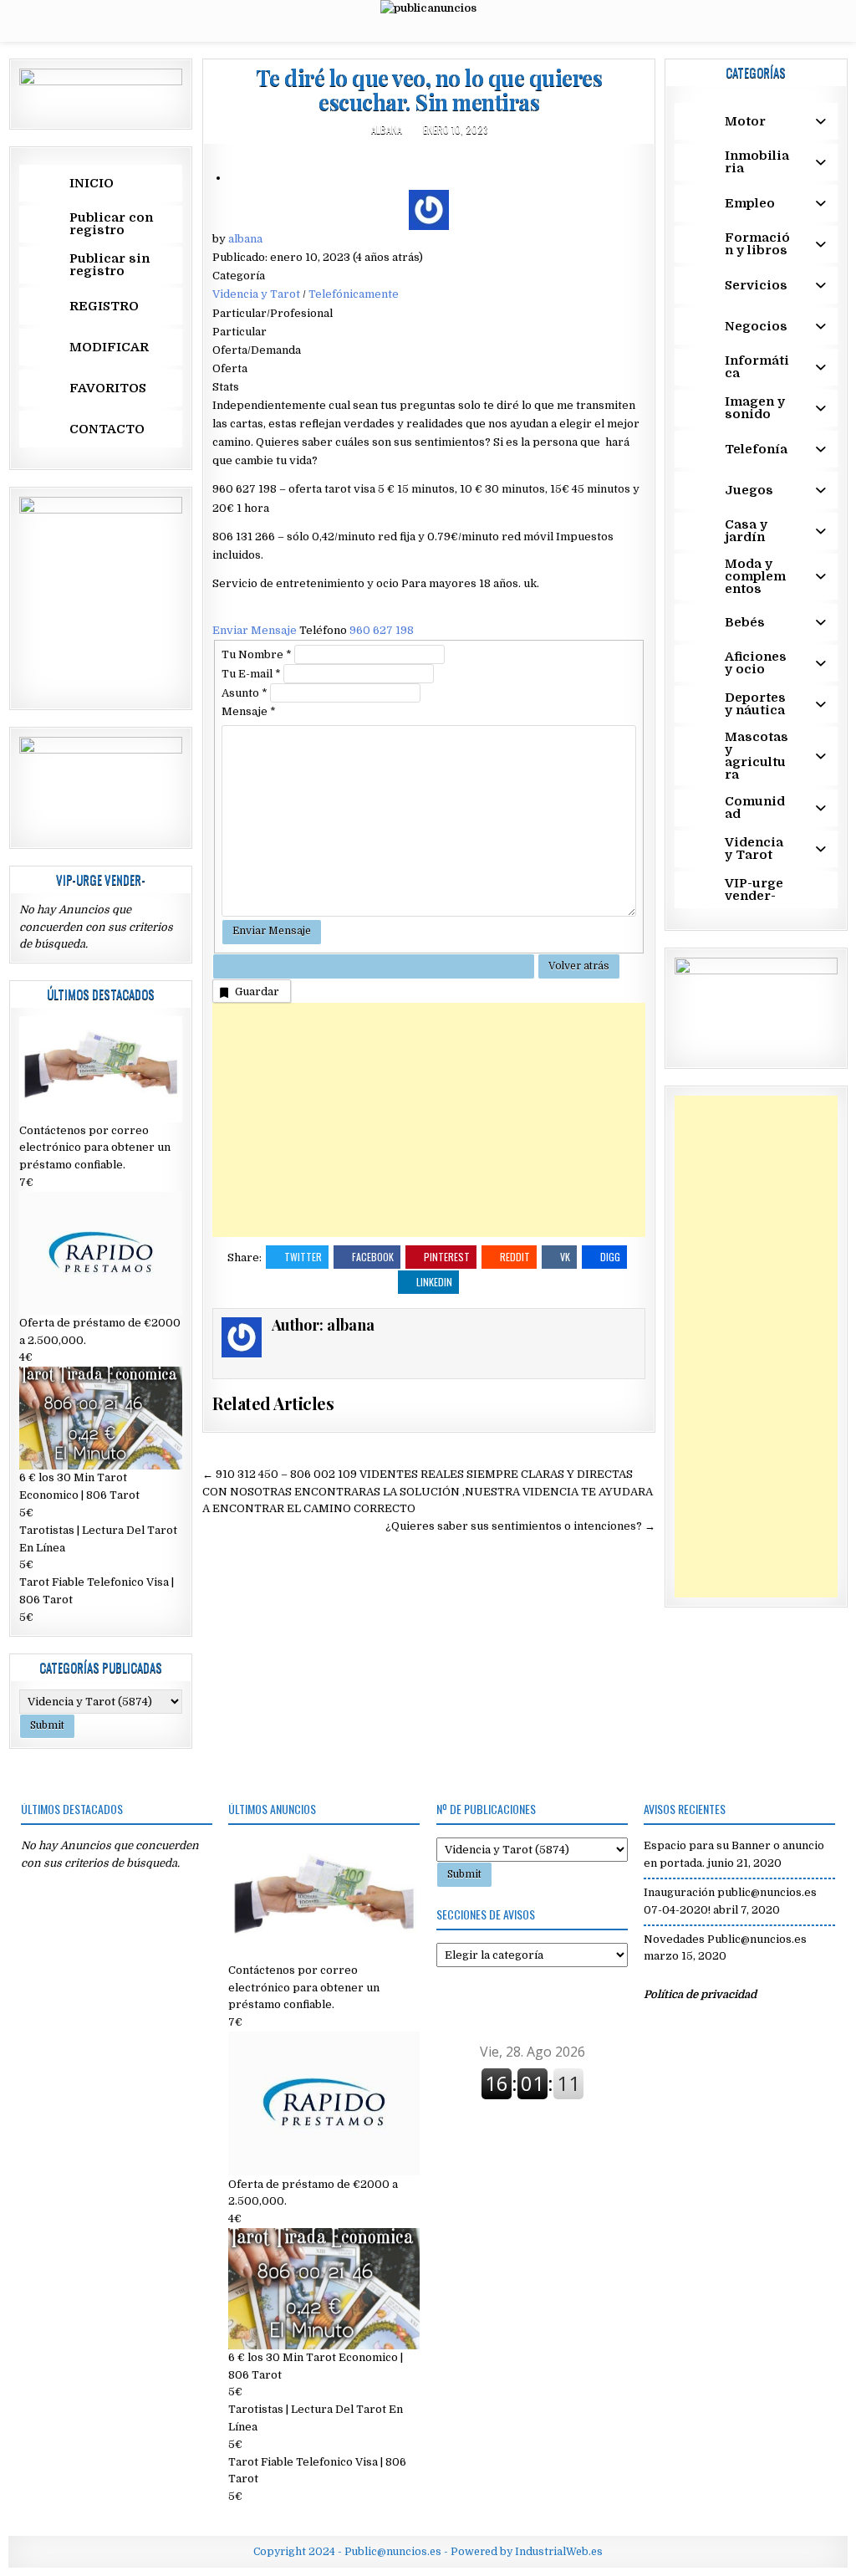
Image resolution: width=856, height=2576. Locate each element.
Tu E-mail (251, 674)
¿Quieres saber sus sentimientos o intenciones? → (520, 1526)
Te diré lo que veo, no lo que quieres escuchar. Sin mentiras (429, 89)
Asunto (245, 693)
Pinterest (447, 1257)
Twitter (303, 1257)
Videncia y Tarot (256, 294)
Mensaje (249, 711)
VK (565, 1257)
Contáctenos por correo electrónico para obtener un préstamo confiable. (95, 1148)
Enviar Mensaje (256, 630)
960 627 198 (382, 630)
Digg (610, 1257)
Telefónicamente (354, 294)
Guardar (257, 992)
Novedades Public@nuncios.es (725, 1939)
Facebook (373, 1257)
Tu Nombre (257, 654)
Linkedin (434, 1282)
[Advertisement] (429, 1120)
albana (387, 129)
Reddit (515, 1257)
